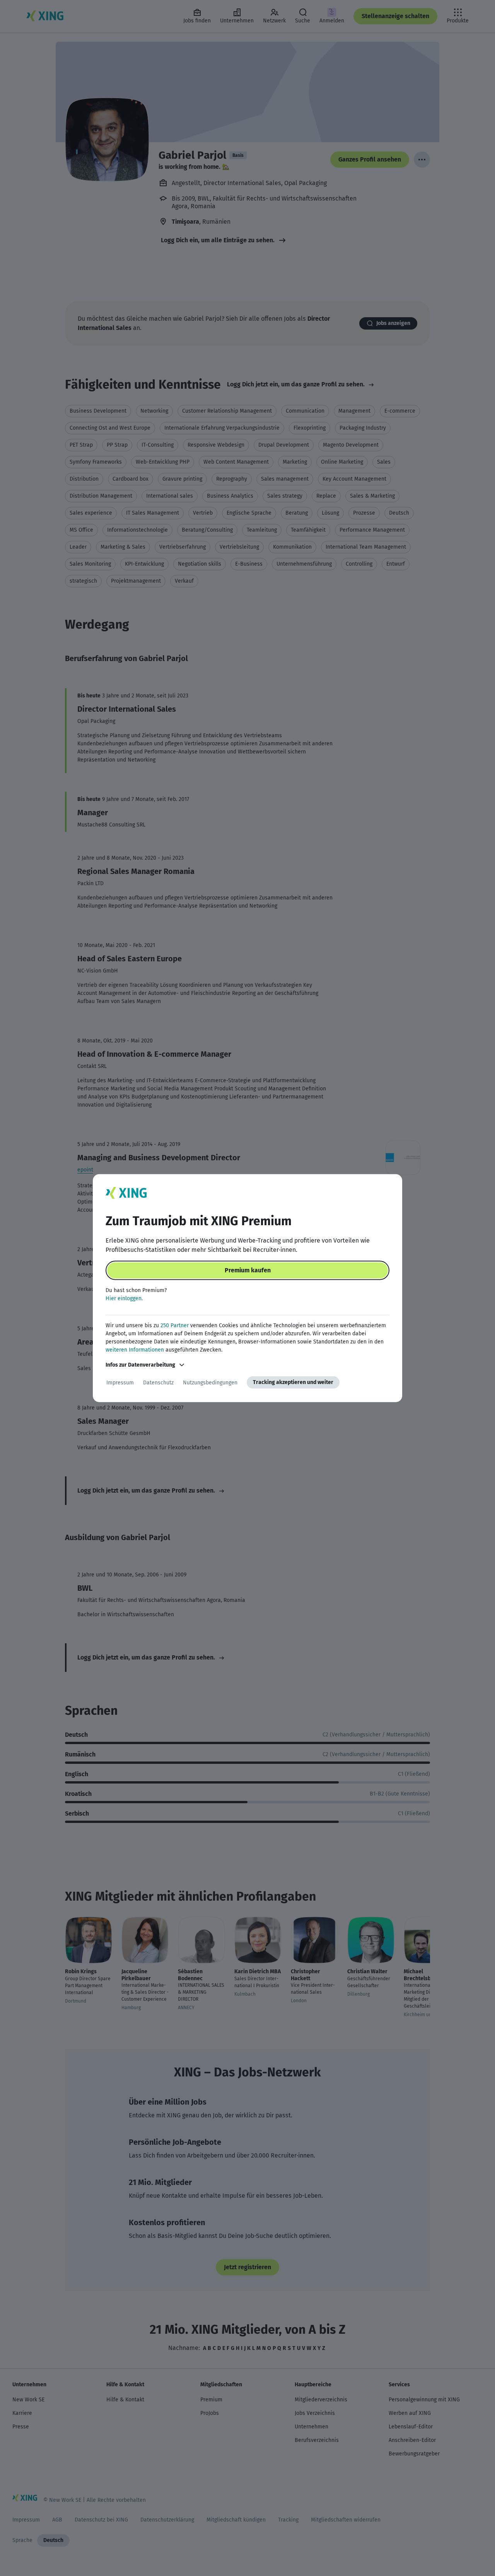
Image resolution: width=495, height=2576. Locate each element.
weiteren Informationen (135, 1350)
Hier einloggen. (124, 1298)
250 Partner (175, 1325)
